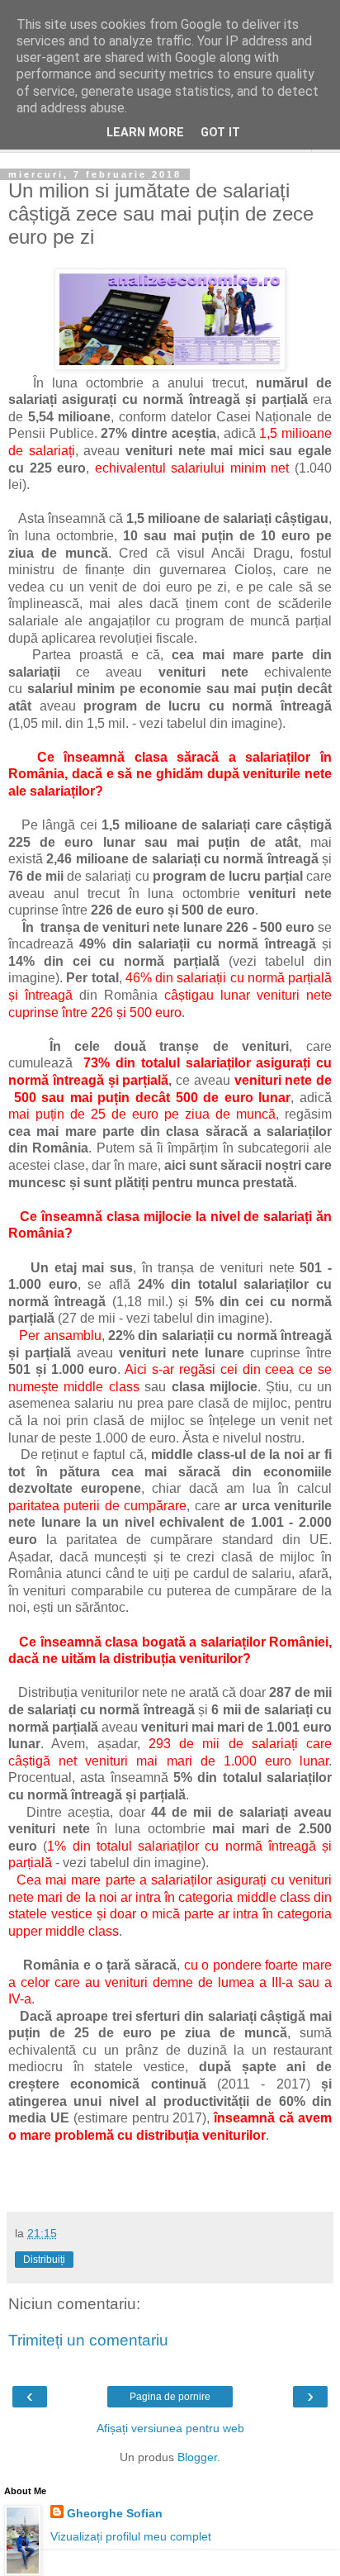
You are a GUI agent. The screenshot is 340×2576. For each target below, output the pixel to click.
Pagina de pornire (170, 2397)
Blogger (197, 2457)
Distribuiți (44, 2260)
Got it (220, 133)
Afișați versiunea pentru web (170, 2428)
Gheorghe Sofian (115, 2513)
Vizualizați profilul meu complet (131, 2536)
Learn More (145, 133)
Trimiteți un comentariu (88, 2340)
